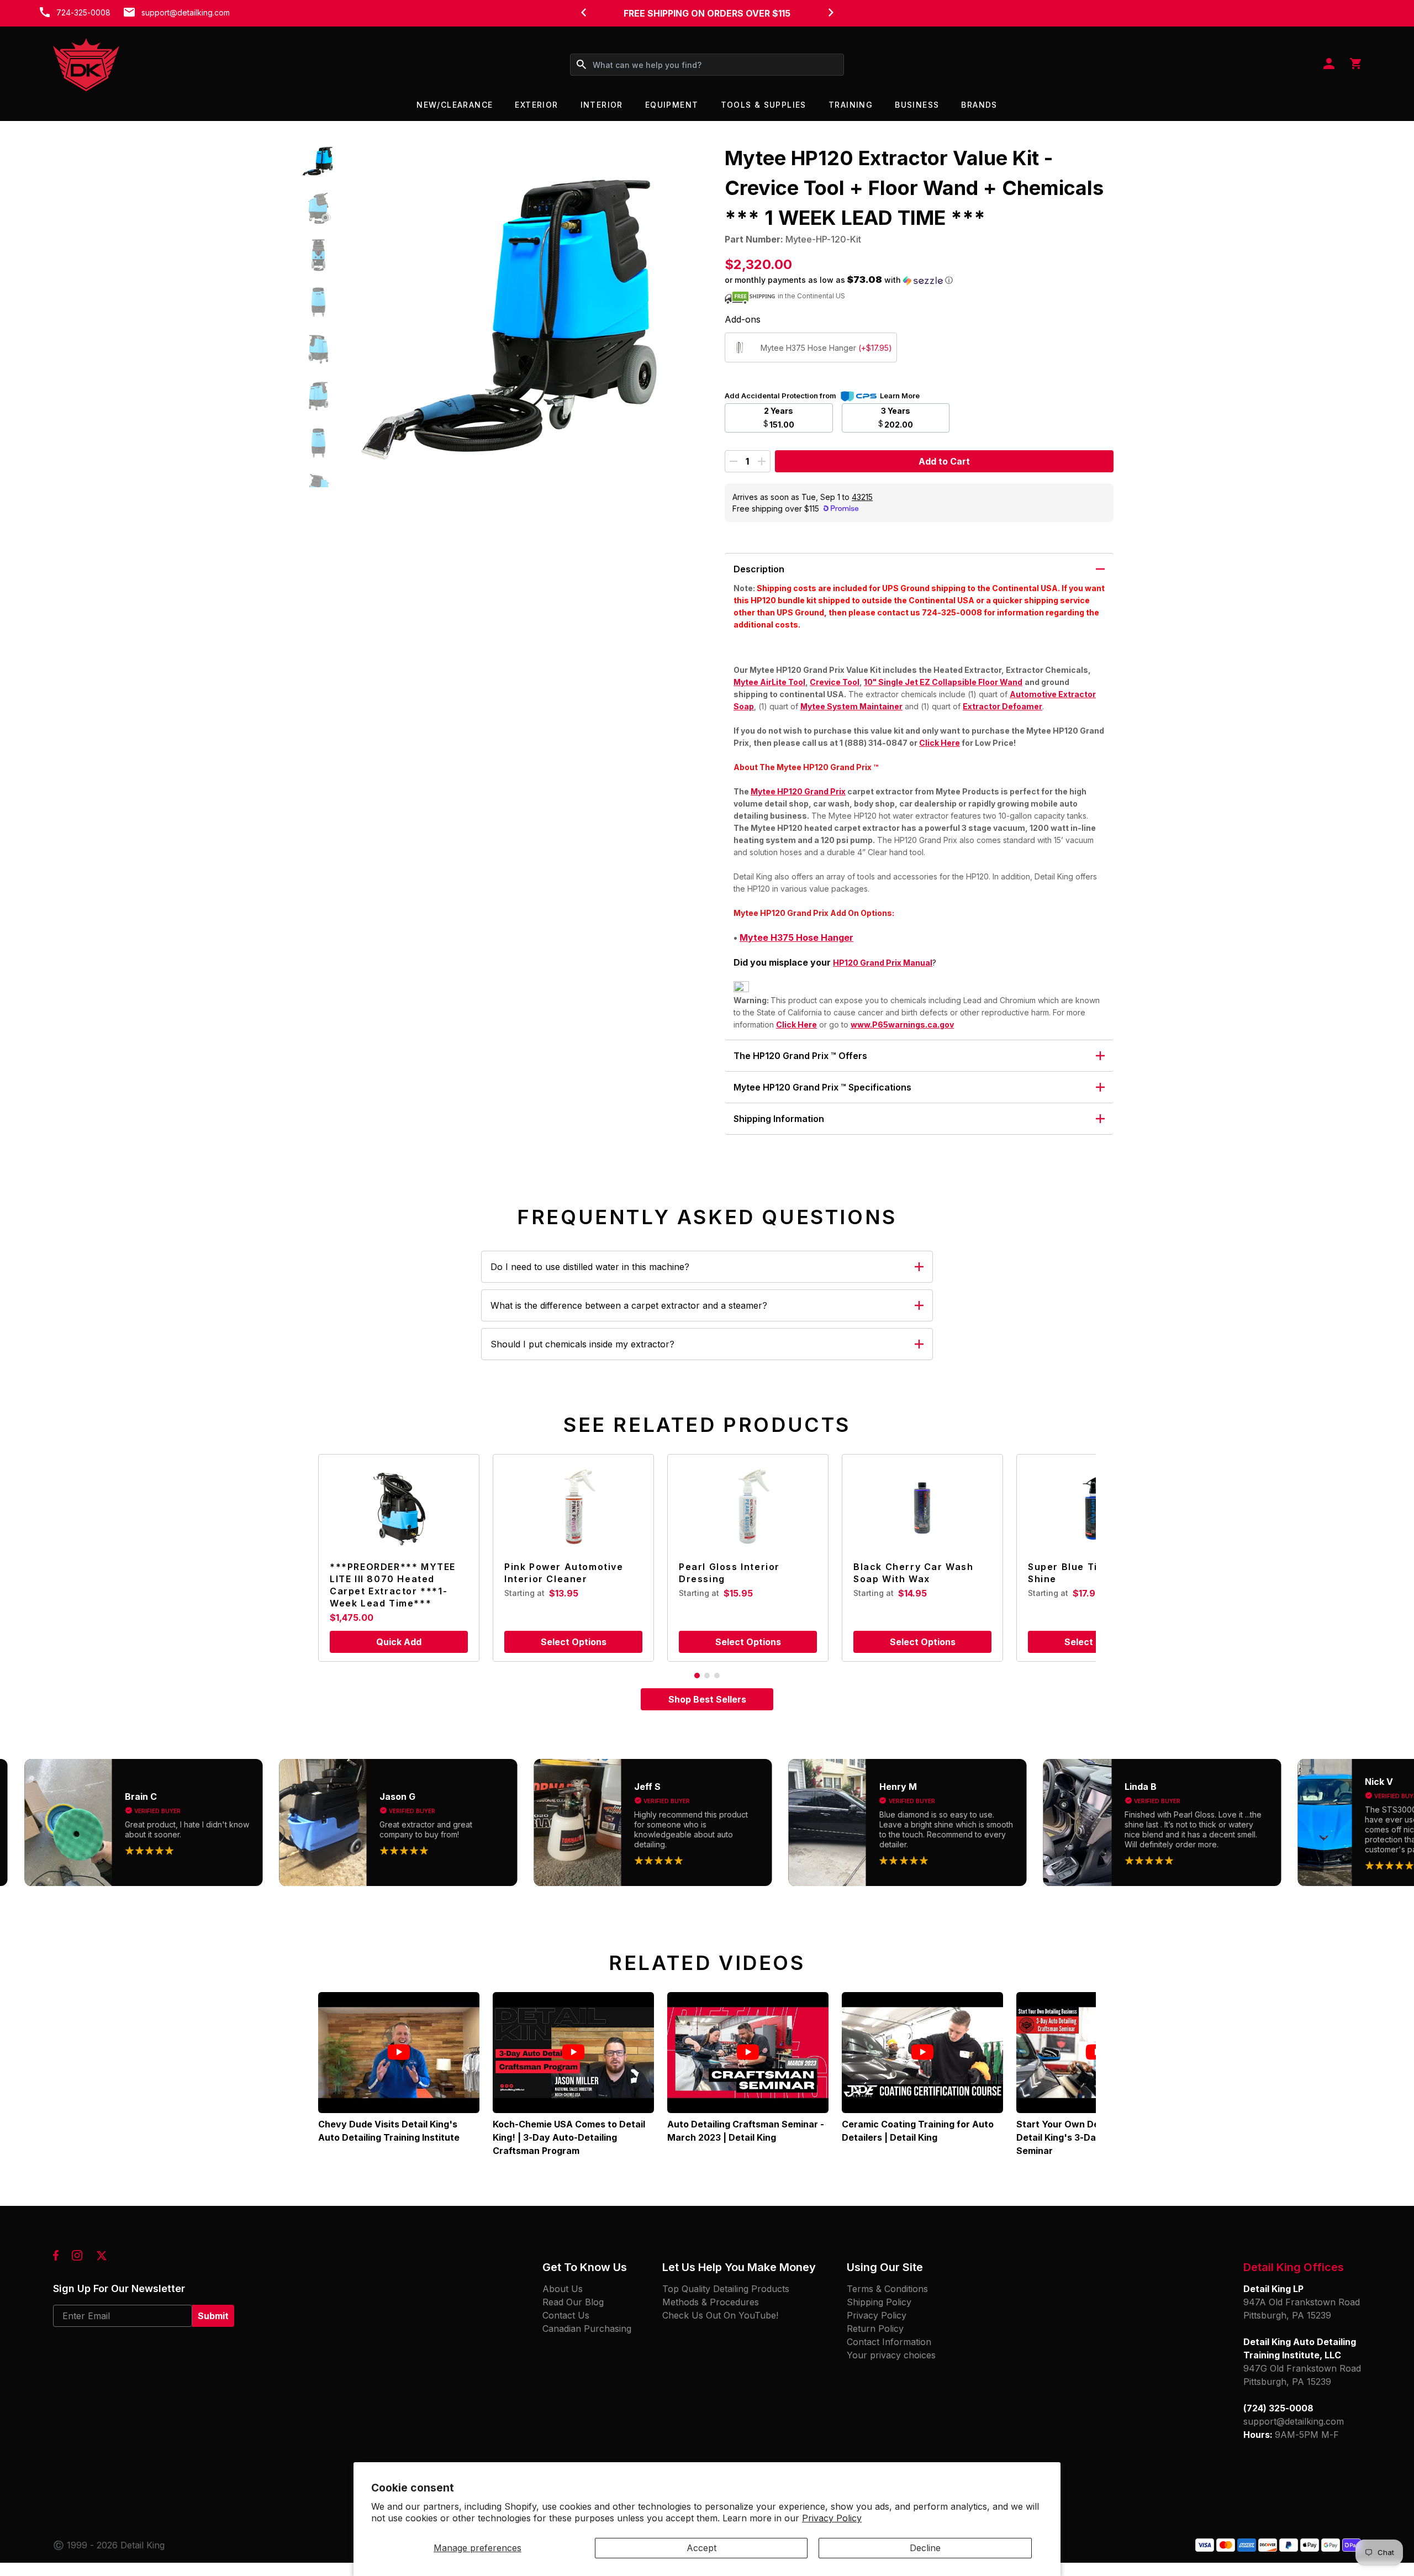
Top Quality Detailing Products (726, 2289)
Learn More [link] (900, 396)
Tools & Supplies (764, 105)
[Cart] (1355, 65)
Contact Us (566, 2315)
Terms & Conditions (887, 2289)
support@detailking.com (186, 12)
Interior (602, 105)
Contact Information (889, 2342)
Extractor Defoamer (1003, 706)
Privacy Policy (832, 2518)
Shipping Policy (879, 2302)
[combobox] (707, 65)
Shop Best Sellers (707, 1699)
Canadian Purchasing (587, 2329)
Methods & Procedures (711, 2302)
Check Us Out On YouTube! (720, 2315)
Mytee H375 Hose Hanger (796, 937)
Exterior (536, 105)
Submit (213, 2316)
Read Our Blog (573, 2302)
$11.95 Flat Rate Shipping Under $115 (707, 13)
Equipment (672, 105)
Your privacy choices (891, 2355)
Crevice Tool (835, 682)
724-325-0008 (83, 12)
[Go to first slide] (831, 12)
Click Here (940, 743)
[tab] (697, 1676)
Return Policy (875, 2329)
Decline (925, 2548)
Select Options (574, 1642)
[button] (318, 161)
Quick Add (399, 1642)
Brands (979, 105)
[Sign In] (1329, 65)
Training (851, 105)
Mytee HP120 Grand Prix (798, 791)
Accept (701, 2548)
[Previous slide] (583, 12)
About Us (563, 2289)
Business (917, 105)
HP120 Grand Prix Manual (883, 963)
